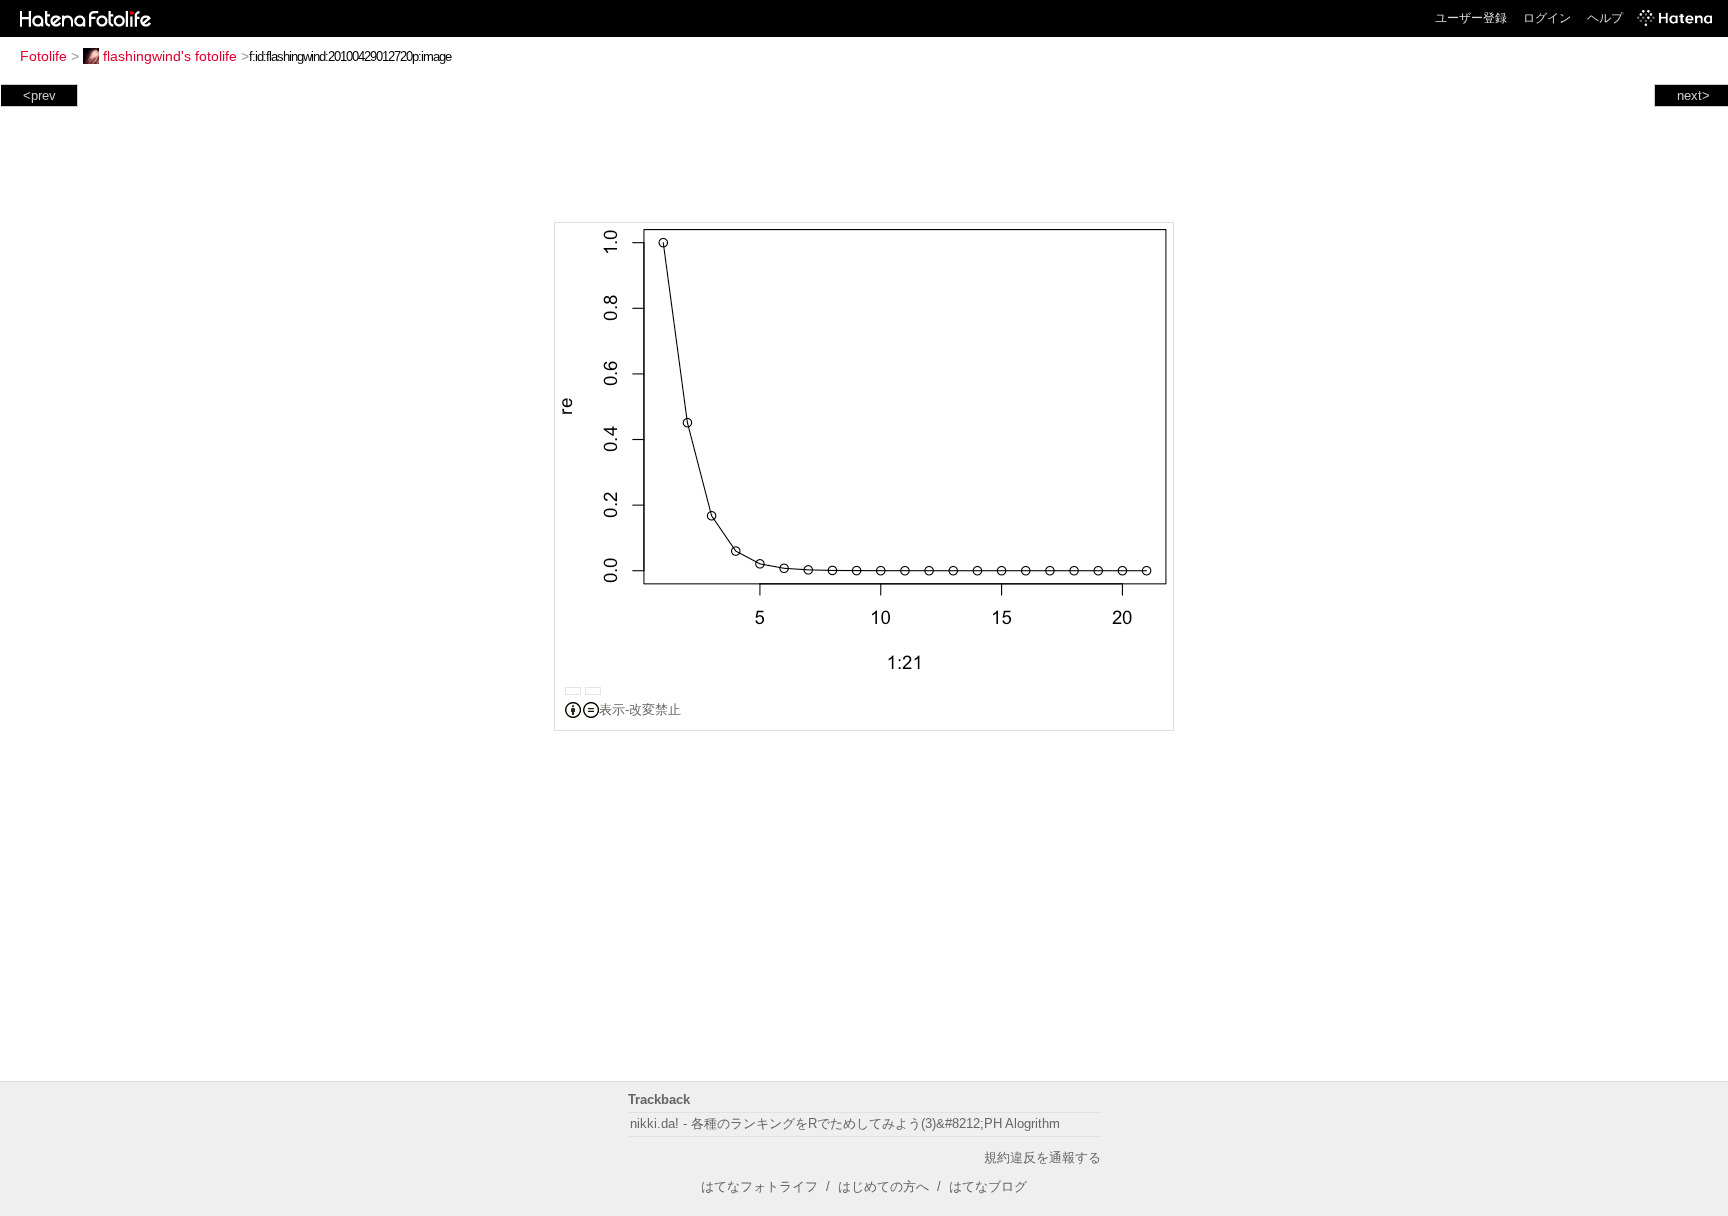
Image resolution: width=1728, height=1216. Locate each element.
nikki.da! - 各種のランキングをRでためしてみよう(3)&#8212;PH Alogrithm (845, 1123)
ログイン (1547, 18)
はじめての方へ (883, 1186)
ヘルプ (1605, 18)
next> (1693, 95)
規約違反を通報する (1042, 1157)
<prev (39, 95)
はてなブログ (988, 1186)
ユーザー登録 (1471, 18)
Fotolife (43, 56)
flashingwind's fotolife (170, 56)
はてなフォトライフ (759, 1186)
